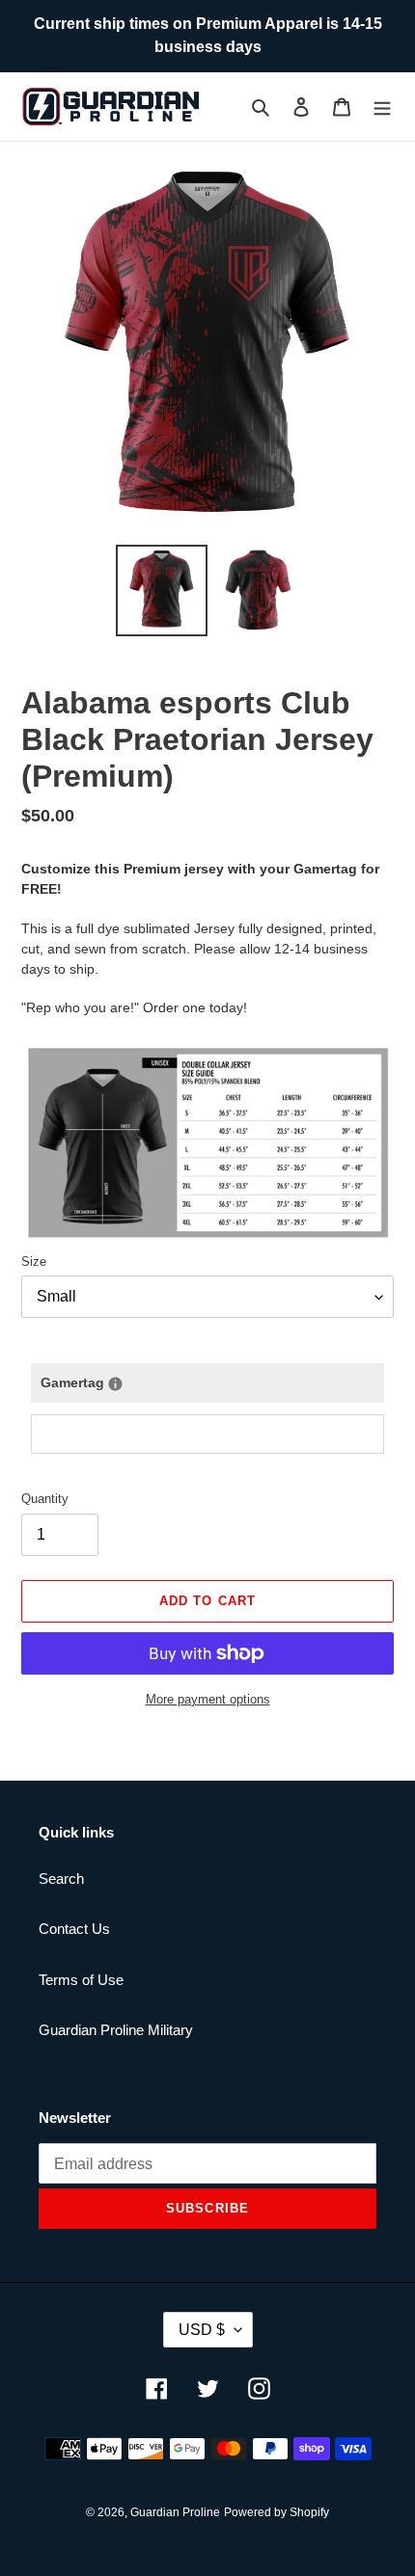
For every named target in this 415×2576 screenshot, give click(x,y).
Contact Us (74, 1929)
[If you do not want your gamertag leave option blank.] (115, 1384)
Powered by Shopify (277, 2512)
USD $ (202, 2330)
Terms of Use (81, 1980)
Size (34, 1261)
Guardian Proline (175, 2512)
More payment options (208, 1699)
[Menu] (382, 107)
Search (61, 1878)
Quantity (45, 1499)
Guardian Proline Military (116, 2030)
